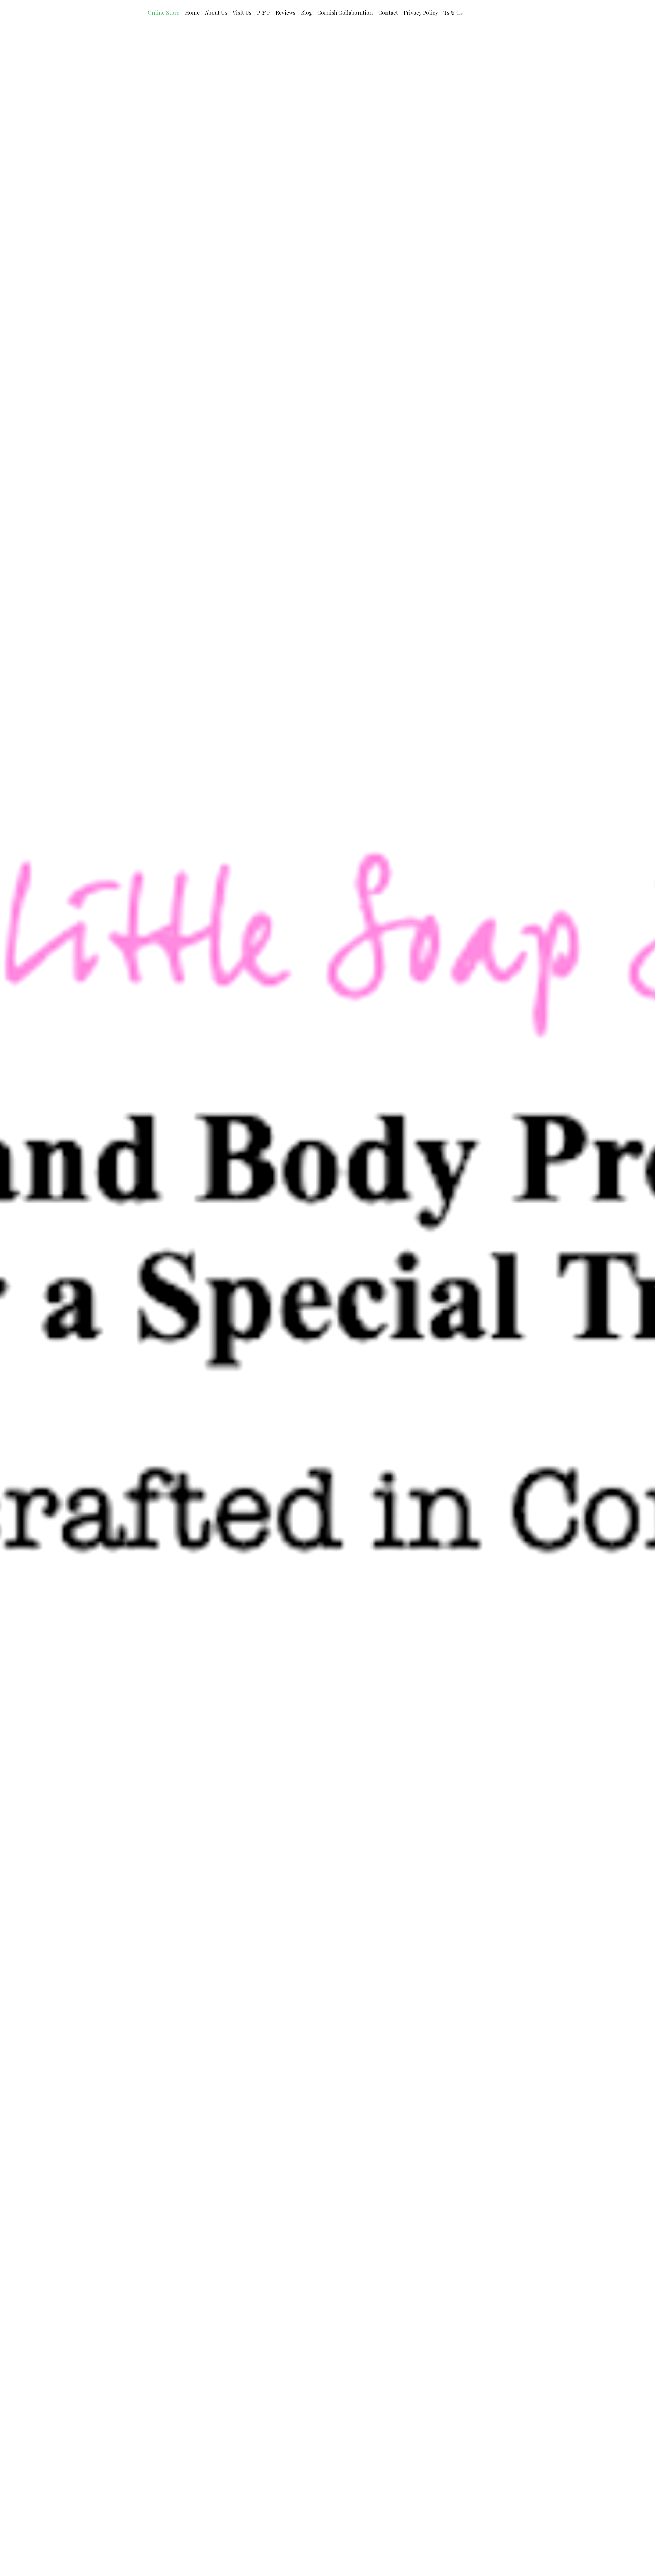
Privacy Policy (421, 12)
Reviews (286, 12)
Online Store (164, 12)
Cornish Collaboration (345, 12)
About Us (216, 12)
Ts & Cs (453, 12)
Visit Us (242, 12)
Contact (388, 12)
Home (192, 12)
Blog (306, 12)
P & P (264, 12)
